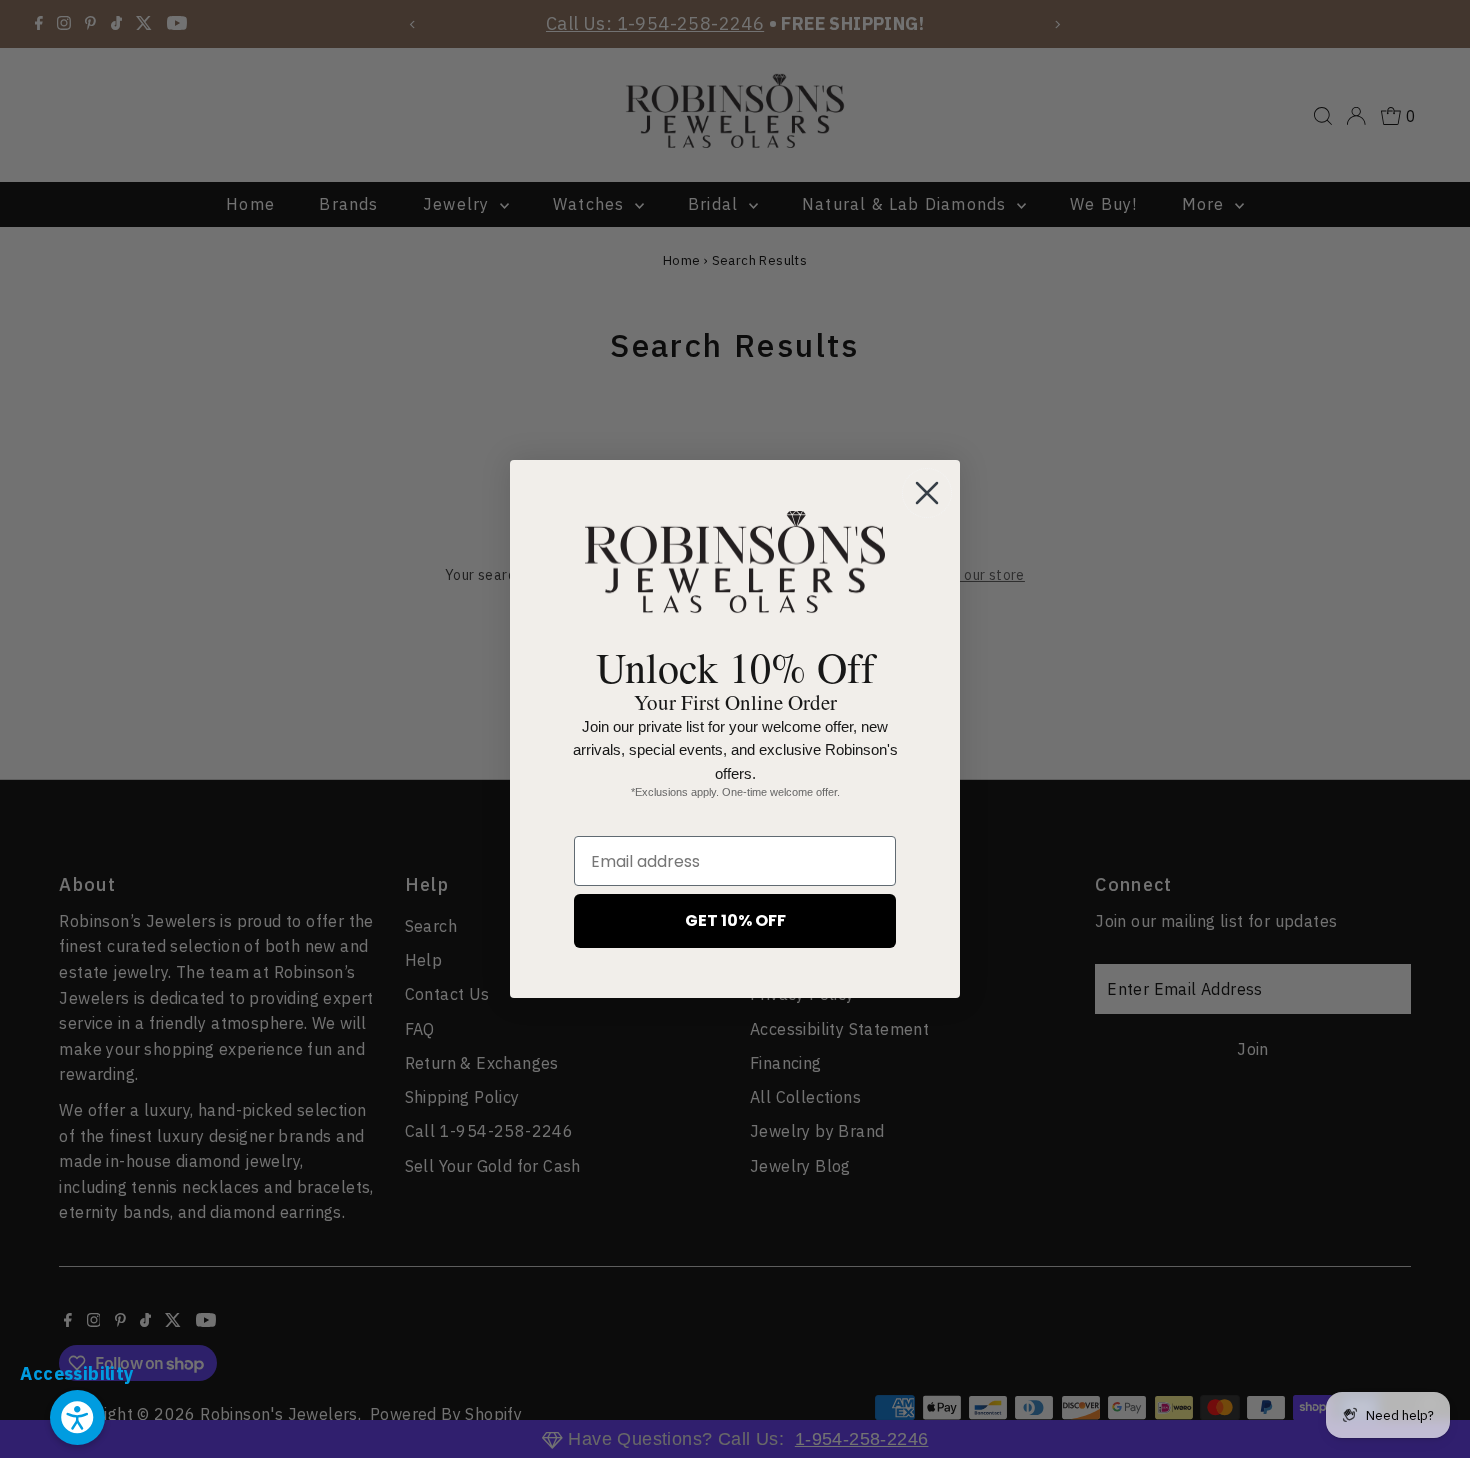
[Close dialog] (927, 493)
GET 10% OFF (735, 920)
